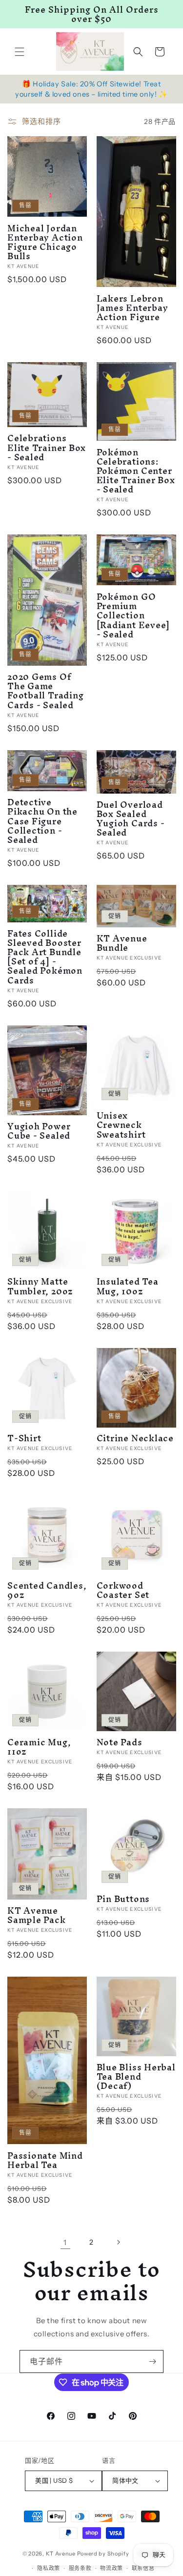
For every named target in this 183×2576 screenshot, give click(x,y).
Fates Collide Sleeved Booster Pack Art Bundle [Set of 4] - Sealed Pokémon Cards (45, 957)
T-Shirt (24, 1438)
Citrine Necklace (135, 1438)
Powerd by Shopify (103, 2554)
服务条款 (80, 2568)
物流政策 (112, 2568)
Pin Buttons (123, 1899)
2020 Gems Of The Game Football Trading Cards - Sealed (45, 691)
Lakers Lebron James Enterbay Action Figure (132, 308)
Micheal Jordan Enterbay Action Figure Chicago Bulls (45, 242)
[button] (20, 52)
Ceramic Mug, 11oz (39, 1747)
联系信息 (143, 2568)
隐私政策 (49, 2568)
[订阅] (152, 2361)
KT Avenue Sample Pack (37, 1915)
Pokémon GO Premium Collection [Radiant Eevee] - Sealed (133, 615)
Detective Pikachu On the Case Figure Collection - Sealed (42, 821)
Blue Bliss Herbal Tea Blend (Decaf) (136, 2077)
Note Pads (120, 1742)
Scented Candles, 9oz (47, 1590)
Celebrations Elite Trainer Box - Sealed (47, 448)
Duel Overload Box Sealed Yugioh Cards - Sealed (131, 819)
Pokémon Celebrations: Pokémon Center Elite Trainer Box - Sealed (136, 471)
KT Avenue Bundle (122, 943)
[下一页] (118, 2242)
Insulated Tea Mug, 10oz (128, 1286)
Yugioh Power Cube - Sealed (39, 1131)
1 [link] (65, 2242)
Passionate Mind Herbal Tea (45, 2160)
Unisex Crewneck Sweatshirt (121, 1125)
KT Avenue (61, 2554)
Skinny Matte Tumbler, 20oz (40, 1286)
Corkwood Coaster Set (123, 1590)
